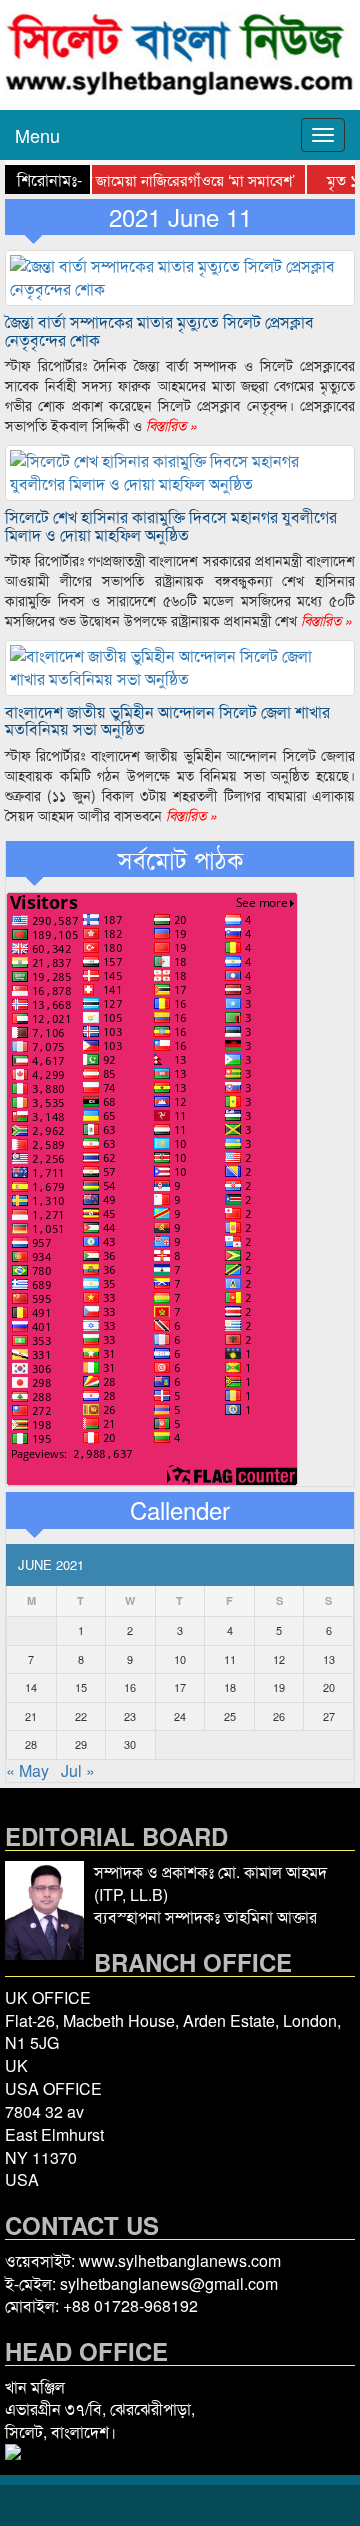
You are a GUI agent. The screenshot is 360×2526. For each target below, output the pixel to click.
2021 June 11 (180, 217)
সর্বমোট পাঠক (180, 859)
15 (81, 1687)
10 (180, 1659)
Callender (180, 1510)
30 (130, 1744)
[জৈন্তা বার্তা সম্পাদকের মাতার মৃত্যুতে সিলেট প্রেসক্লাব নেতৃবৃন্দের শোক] (180, 275)
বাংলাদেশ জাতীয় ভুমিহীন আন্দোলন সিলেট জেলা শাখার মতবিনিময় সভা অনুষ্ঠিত (167, 720)
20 (329, 1687)
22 (81, 1716)
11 (230, 1659)
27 (329, 1716)
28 (31, 1744)
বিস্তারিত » (170, 425)
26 (279, 1716)
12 (279, 1659)
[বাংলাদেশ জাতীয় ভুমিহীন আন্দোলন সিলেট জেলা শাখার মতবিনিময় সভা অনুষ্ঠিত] (180, 665)
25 (230, 1716)
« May (27, 1770)
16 (130, 1687)
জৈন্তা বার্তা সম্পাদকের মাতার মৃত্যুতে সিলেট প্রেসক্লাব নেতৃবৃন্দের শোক (159, 330)
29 (81, 1744)
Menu (37, 135)
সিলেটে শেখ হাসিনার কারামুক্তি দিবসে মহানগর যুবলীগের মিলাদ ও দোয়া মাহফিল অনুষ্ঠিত (171, 525)
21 (31, 1716)
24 (180, 1716)
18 (230, 1687)
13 (329, 1659)
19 (279, 1687)
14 (31, 1687)
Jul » (78, 1770)
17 (180, 1687)
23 (130, 1716)
